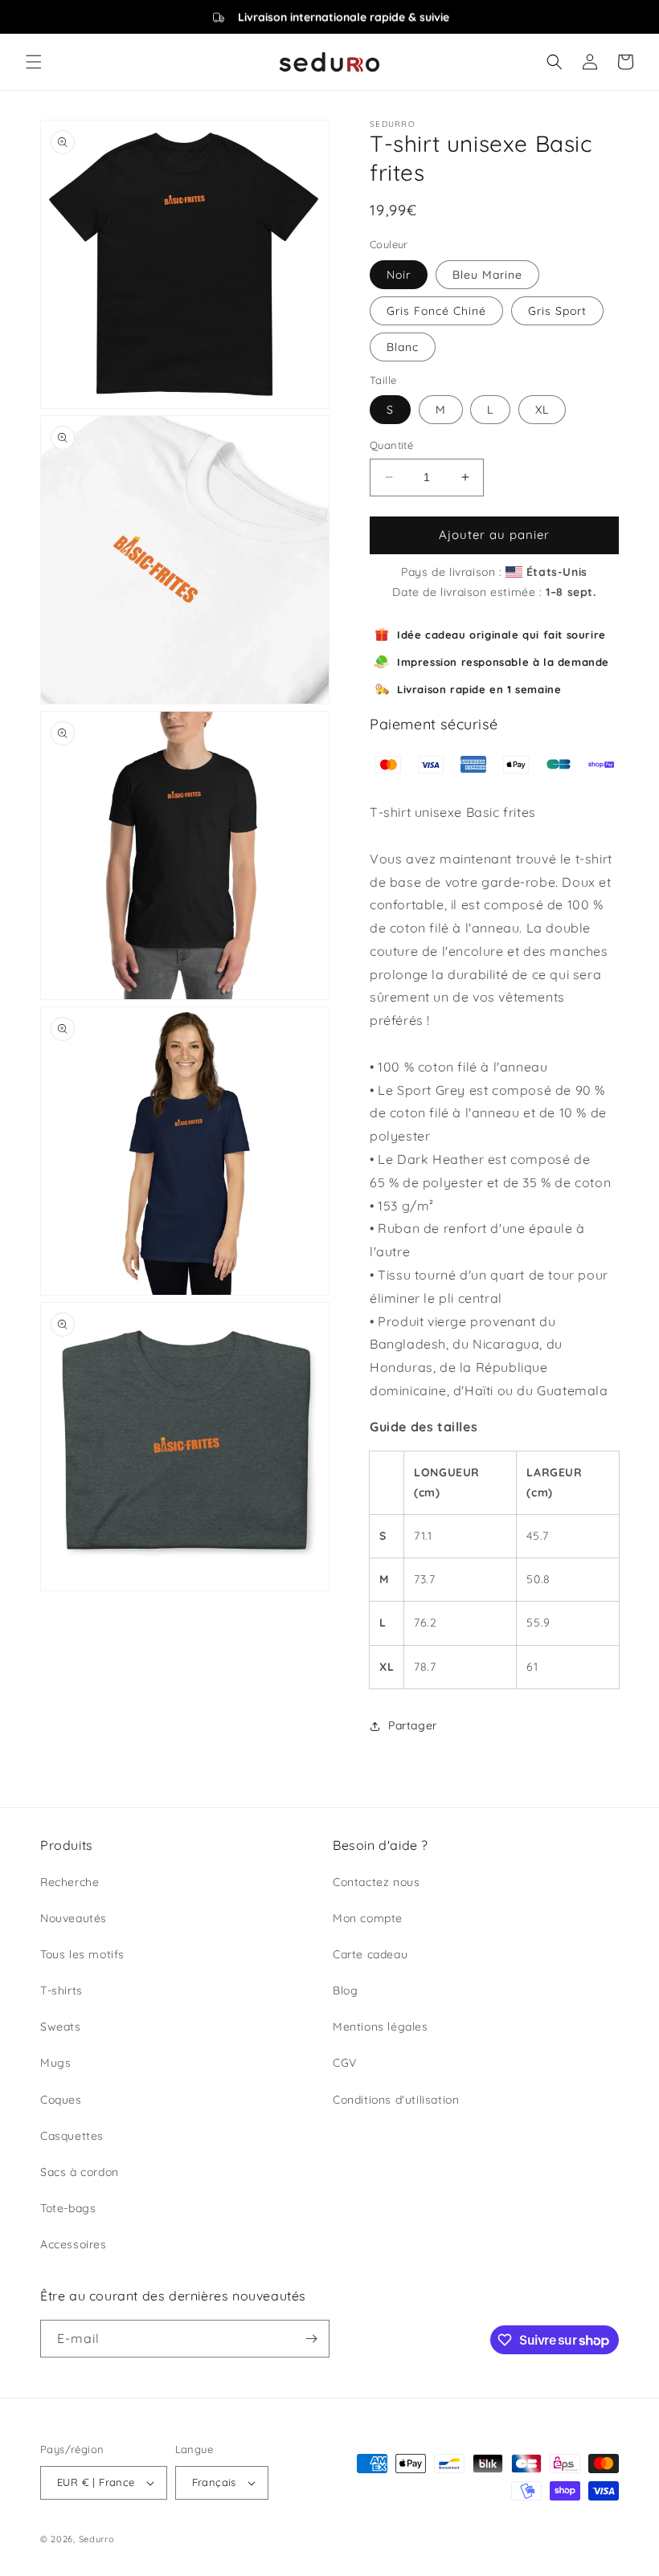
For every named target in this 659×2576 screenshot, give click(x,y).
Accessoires (74, 2244)
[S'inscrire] (311, 2339)
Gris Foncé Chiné (436, 311)
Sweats (61, 2027)
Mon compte (368, 1918)
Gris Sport (557, 311)
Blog (345, 1990)
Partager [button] (413, 1725)
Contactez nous (376, 1882)
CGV (345, 2063)
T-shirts (61, 1990)
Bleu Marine (487, 275)
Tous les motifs (82, 1954)
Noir (399, 275)
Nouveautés (74, 1918)
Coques (61, 2100)
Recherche (70, 1882)
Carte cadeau (370, 1954)
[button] (34, 62)
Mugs (55, 2063)
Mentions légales (381, 2027)
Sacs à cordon (80, 2172)
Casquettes (72, 2136)
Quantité (391, 445)
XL (542, 410)
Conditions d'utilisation (396, 2100)
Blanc (403, 347)
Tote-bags (68, 2208)
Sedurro (97, 2539)
